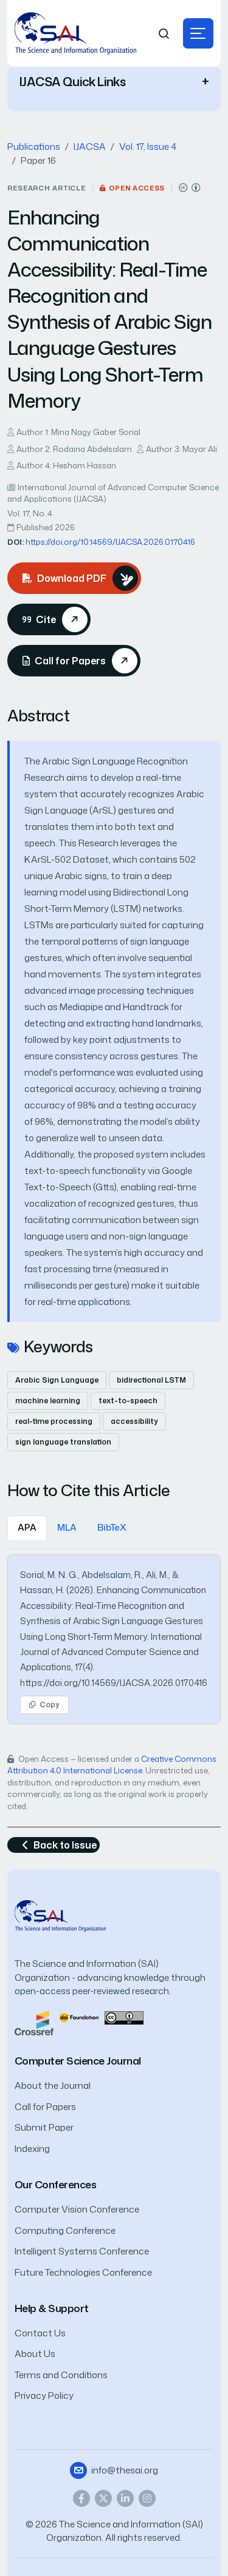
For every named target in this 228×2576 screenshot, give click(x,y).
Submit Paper (44, 2127)
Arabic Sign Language (57, 1380)
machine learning (48, 1401)
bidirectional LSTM (151, 1380)
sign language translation (63, 1442)
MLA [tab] (67, 1527)
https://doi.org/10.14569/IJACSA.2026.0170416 (110, 542)
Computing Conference (65, 2230)
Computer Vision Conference (77, 2209)
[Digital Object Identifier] (79, 2017)
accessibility (134, 1421)
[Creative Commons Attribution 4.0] (124, 2017)
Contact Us (40, 2333)
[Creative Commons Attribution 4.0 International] (190, 188)
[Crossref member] (34, 2022)
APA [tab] (27, 1527)
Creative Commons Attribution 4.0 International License (112, 1765)
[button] (198, 33)
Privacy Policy (44, 2396)
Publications (34, 147)
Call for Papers (45, 2107)
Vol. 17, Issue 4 (148, 147)
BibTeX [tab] (112, 1527)
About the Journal (53, 2085)
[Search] (164, 34)
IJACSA (90, 147)
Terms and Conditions (61, 2375)
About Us (35, 2354)
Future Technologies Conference (83, 2272)
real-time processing (54, 1421)
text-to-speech (128, 1401)
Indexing (32, 2149)
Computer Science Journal (78, 2061)
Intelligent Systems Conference (82, 2251)
